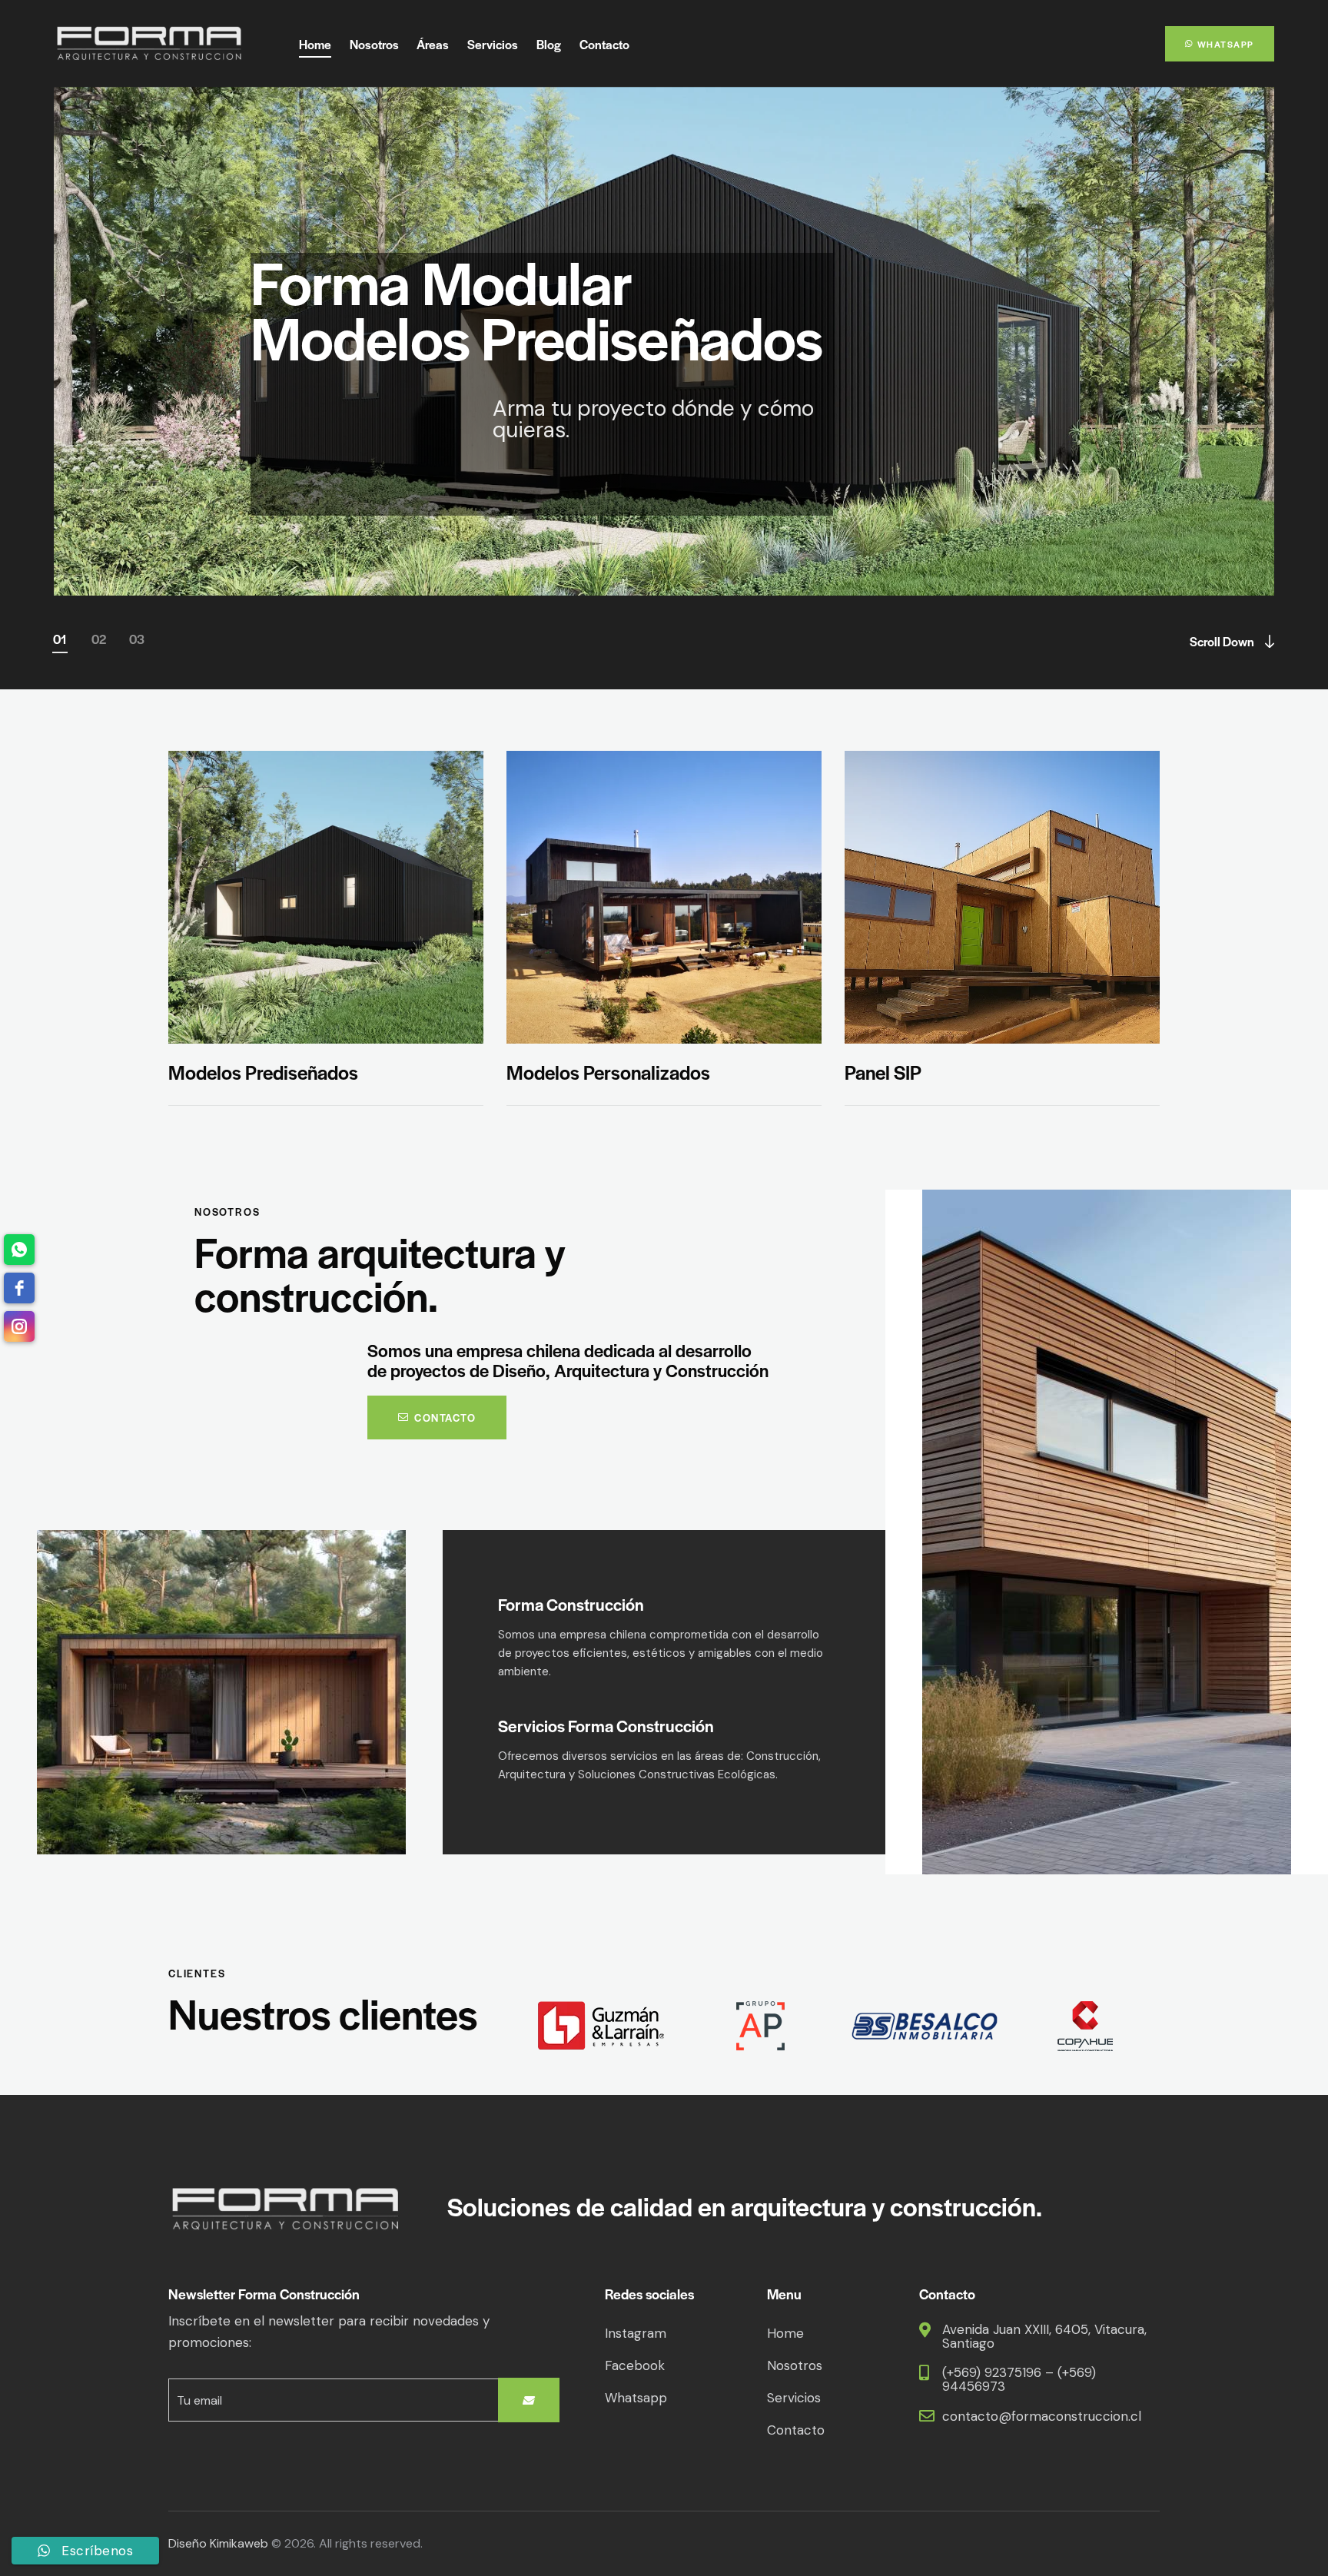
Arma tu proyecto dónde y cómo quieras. (666, 450)
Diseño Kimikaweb (218, 2543)
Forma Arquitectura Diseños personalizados (555, 308)
